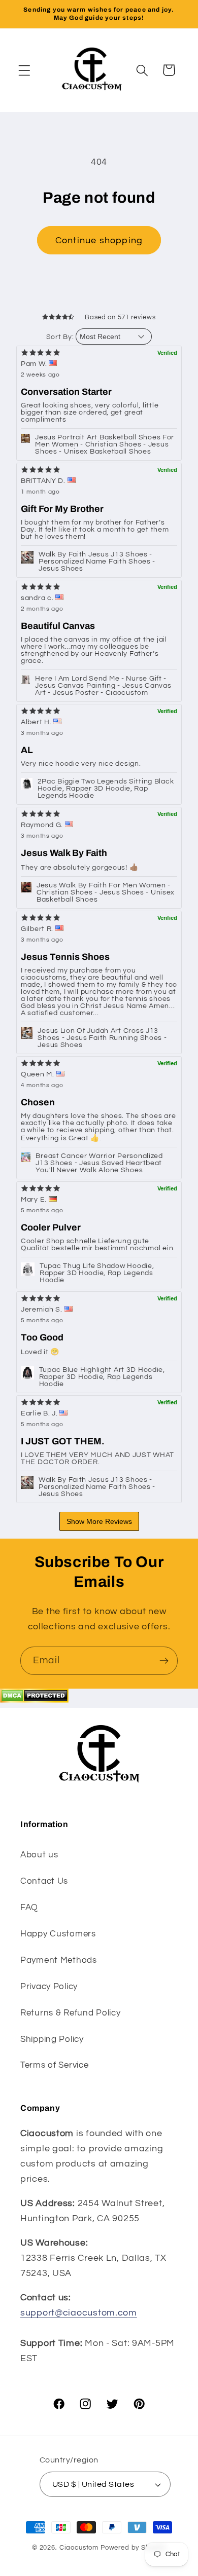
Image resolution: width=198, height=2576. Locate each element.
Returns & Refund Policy (71, 2013)
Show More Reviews (99, 1521)
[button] (25, 70)
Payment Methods (59, 1960)
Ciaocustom (79, 2548)
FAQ (29, 1908)
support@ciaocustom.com (79, 2313)
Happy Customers (58, 1934)
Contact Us (44, 1881)
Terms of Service (55, 2065)
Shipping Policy (52, 2039)
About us (39, 1855)
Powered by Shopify (133, 2548)
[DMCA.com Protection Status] (34, 1700)
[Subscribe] (164, 1661)
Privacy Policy (49, 1987)
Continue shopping (99, 240)
